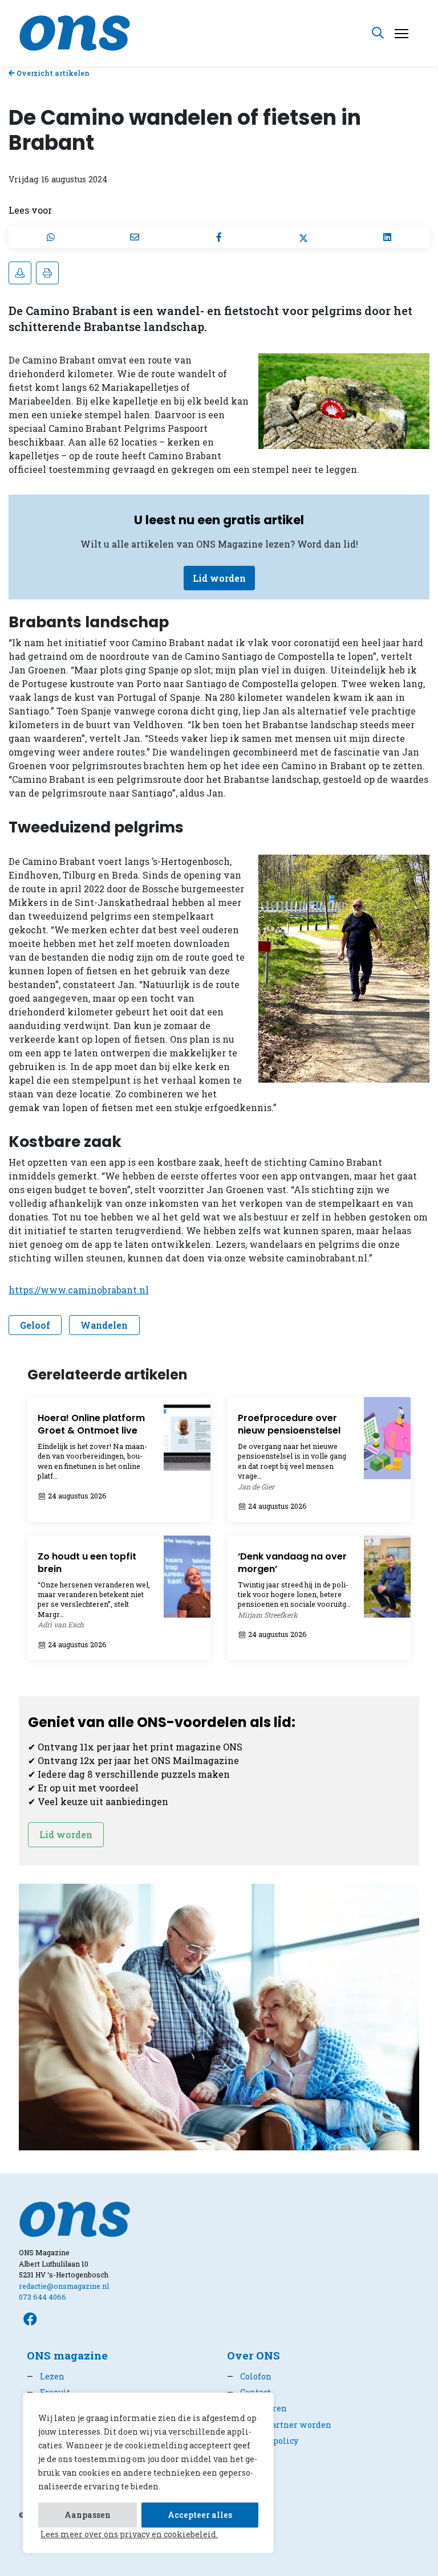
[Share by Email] (135, 237)
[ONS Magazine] (75, 32)
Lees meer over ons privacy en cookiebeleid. (129, 2534)
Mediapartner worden (279, 2425)
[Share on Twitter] (303, 237)
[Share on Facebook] (219, 237)
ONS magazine (67, 2355)
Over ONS (254, 2355)
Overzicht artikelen (52, 73)
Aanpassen (88, 2515)
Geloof (35, 1325)
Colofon (249, 2376)
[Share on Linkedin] (387, 237)
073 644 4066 (42, 2297)
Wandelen (104, 1325)
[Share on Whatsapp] (51, 237)
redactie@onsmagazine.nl (64, 2286)
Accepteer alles (200, 2515)
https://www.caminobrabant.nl (79, 1290)
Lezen (46, 2376)
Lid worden (219, 578)
